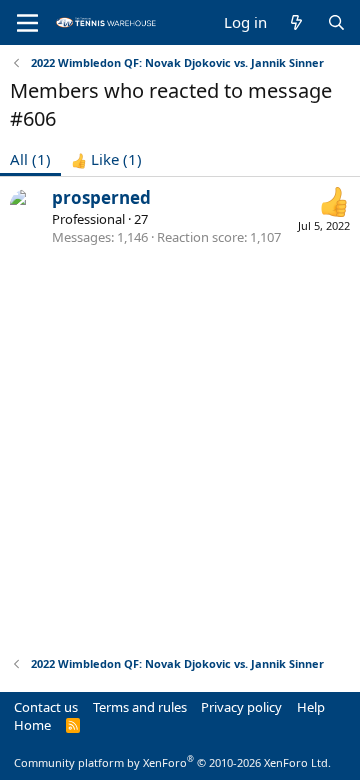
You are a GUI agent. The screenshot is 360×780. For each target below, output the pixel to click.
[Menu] (27, 23)
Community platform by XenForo (172, 762)
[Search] (336, 22)
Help (311, 707)
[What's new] (296, 22)
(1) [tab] (30, 159)
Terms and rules (140, 707)
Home (32, 725)
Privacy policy (241, 707)
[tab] (106, 159)
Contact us (46, 707)
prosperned (101, 197)
